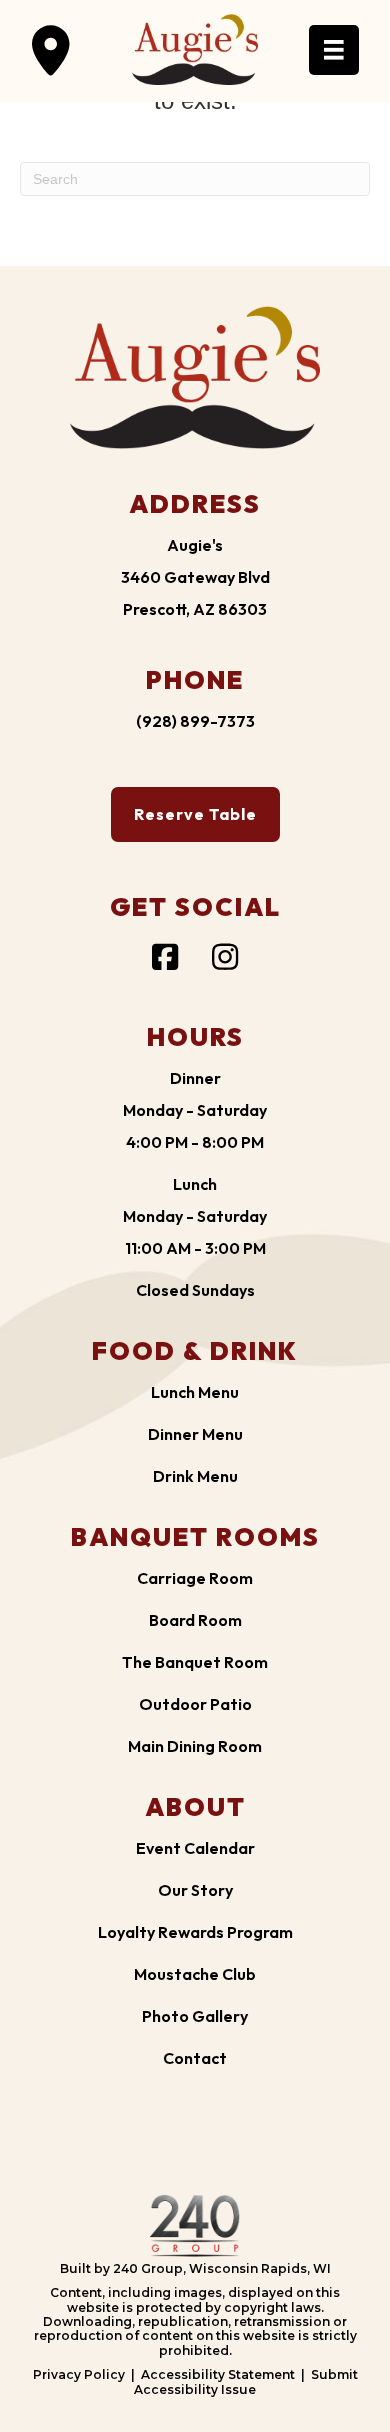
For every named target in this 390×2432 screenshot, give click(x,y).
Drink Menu (195, 1476)
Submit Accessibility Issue (246, 2381)
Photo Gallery (195, 2016)
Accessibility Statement (218, 2374)
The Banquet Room (195, 1662)
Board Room (195, 1620)
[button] (51, 50)
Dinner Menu (195, 1434)
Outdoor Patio (195, 1704)
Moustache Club (195, 1974)
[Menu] (334, 50)
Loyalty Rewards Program (195, 1932)
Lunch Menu (195, 1392)
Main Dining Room (195, 1746)
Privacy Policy (79, 2374)
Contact (195, 2058)
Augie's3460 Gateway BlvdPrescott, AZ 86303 (195, 577)
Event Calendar (195, 1848)
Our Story (195, 1890)
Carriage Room (195, 1578)
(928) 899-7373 (195, 721)
